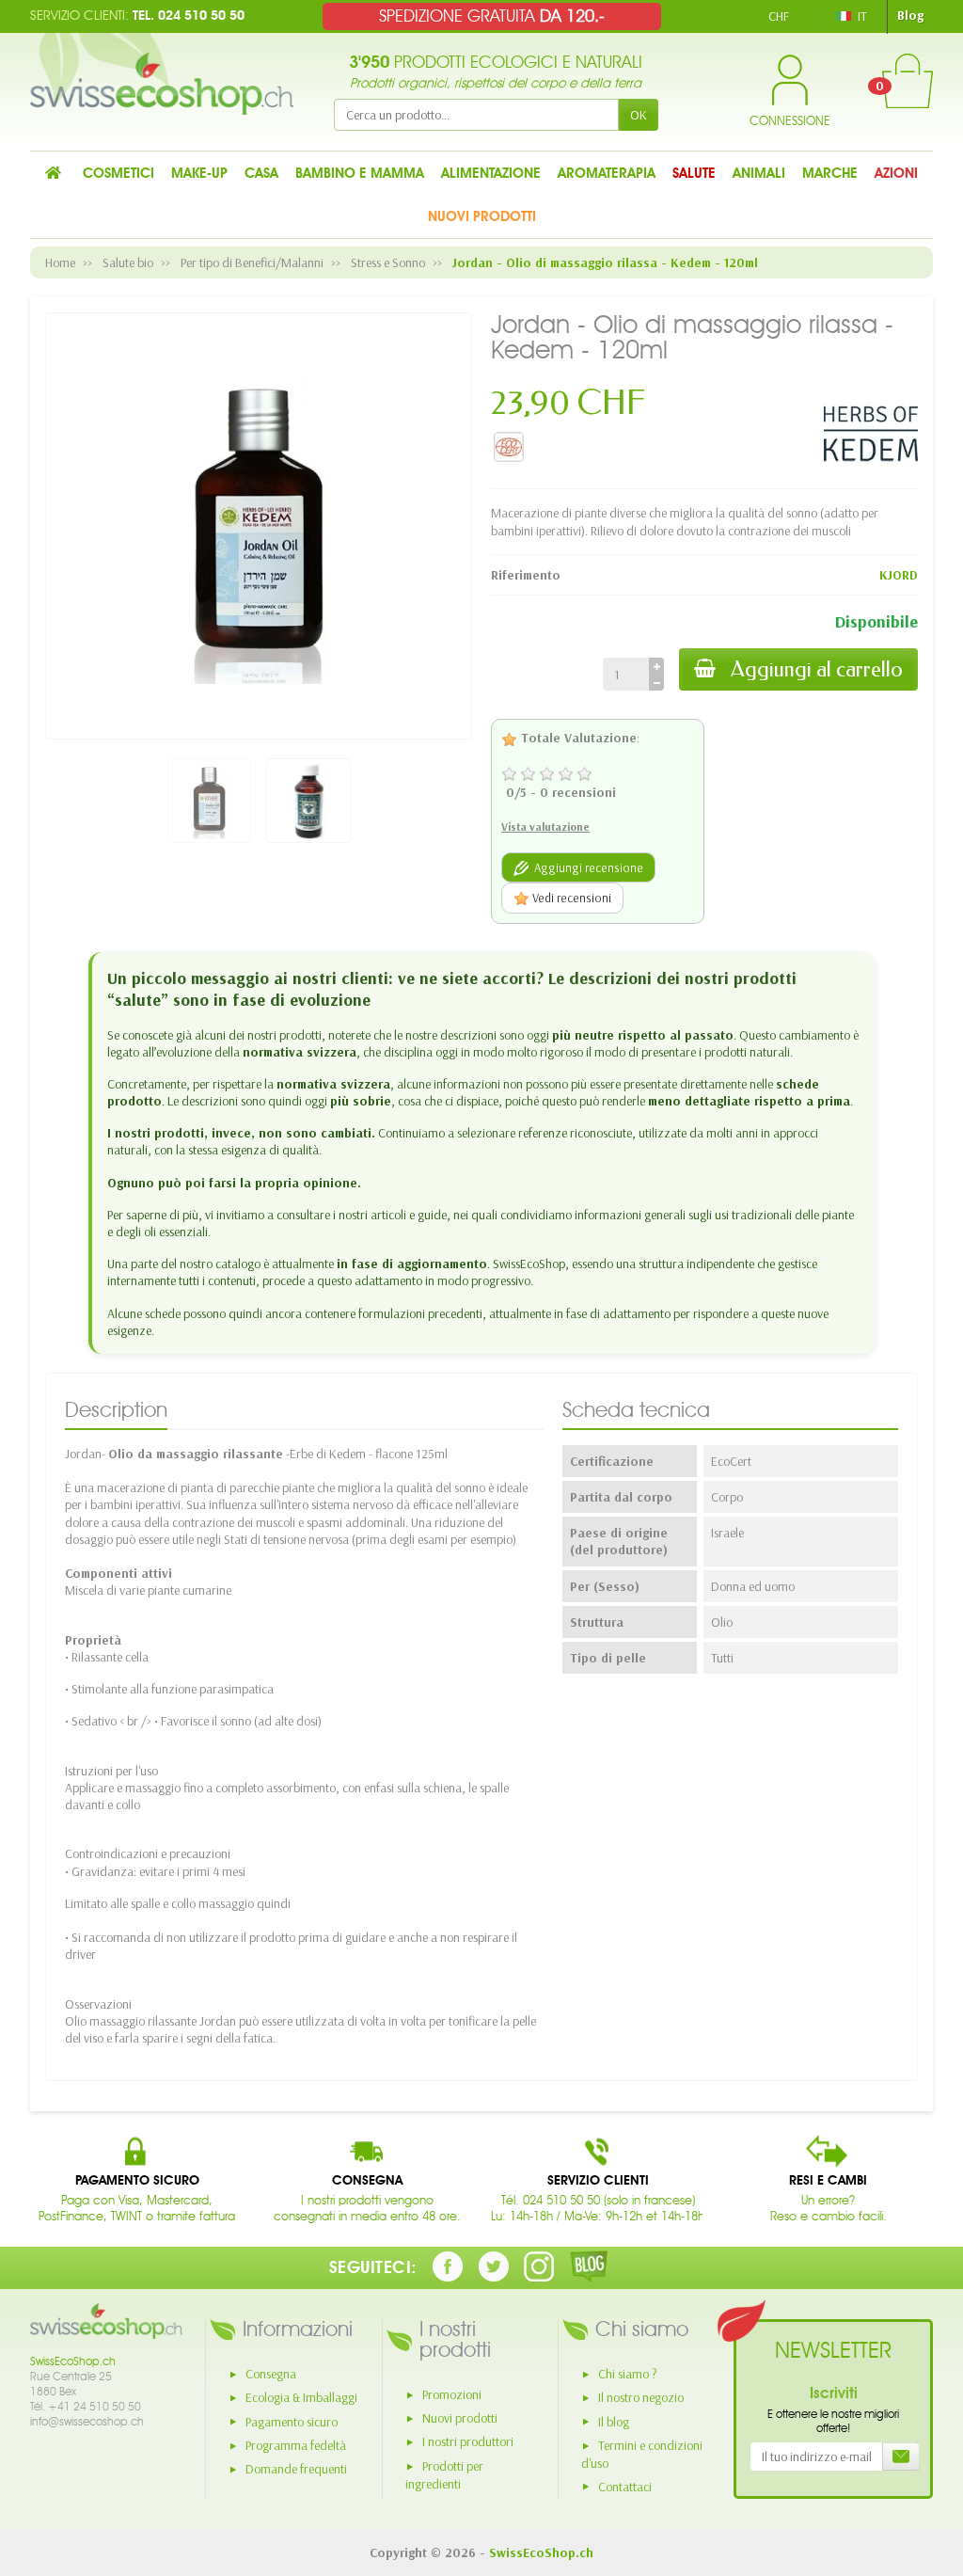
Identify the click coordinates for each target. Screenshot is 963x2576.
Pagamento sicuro (292, 2422)
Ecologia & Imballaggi (301, 2397)
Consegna (271, 2374)
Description (116, 1410)
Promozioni (452, 2394)
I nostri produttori (468, 2441)
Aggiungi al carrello (817, 669)
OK (639, 115)
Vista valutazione (545, 827)
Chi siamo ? (628, 2374)
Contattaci (625, 2487)
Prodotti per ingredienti (444, 2475)
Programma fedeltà (296, 2445)
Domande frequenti (296, 2469)
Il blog (614, 2422)
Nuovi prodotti (460, 2418)
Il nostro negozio (641, 2397)
